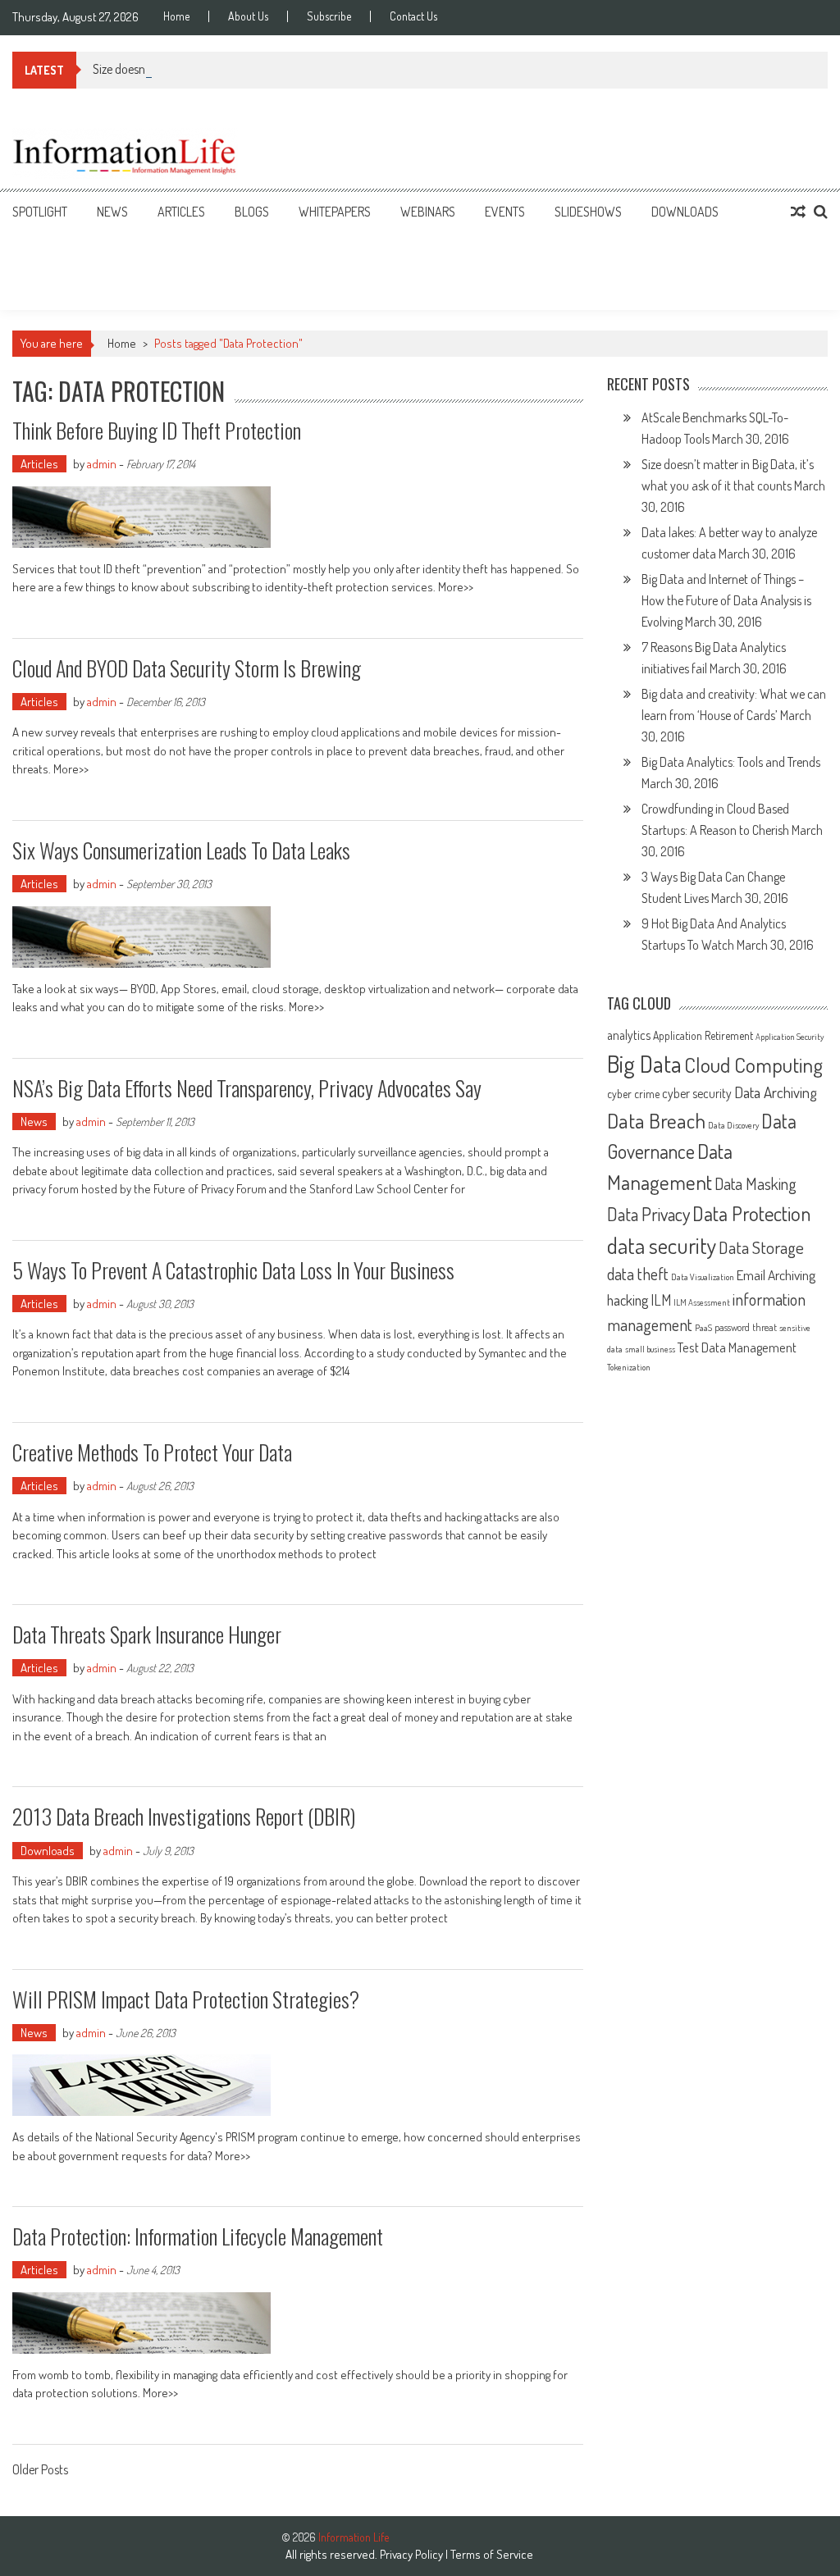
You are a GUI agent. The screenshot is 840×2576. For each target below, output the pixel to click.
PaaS (703, 1328)
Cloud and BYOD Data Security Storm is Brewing (187, 668)
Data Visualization (703, 1277)
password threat (746, 1327)
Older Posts (40, 2471)
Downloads (685, 212)
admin (102, 464)
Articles (181, 212)
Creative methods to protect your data (152, 1452)
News (112, 212)
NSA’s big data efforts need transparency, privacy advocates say (247, 1088)
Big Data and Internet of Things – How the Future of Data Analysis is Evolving (726, 600)
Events (505, 212)
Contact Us (413, 16)
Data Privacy (648, 1214)
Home (176, 16)
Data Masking (756, 1184)
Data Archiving (776, 1092)
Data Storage (761, 1247)
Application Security (790, 1037)
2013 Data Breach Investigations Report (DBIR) (184, 1816)
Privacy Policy (411, 2554)
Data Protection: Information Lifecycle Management (198, 2236)
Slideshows (588, 212)
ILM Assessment (702, 1302)
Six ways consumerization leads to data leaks (181, 850)
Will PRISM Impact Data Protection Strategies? (186, 1999)
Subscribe (329, 16)
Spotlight (40, 212)
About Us (248, 16)
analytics (629, 1035)
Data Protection (751, 1213)
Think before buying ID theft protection (157, 430)
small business (650, 1349)
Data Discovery (733, 1125)
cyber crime (633, 1094)
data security (662, 1245)
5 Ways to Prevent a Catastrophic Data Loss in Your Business (233, 1270)
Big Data (644, 1063)
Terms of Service (492, 2554)
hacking (628, 1300)
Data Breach (656, 1120)
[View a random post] (798, 212)
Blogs (252, 212)
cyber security (697, 1093)
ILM (661, 1300)
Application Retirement (703, 1035)
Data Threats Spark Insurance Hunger (147, 1634)
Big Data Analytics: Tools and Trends (731, 762)
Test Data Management (737, 1347)
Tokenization (629, 1367)
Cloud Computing (753, 1065)
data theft (638, 1274)
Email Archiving (776, 1274)
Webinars (428, 212)
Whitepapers (335, 212)
